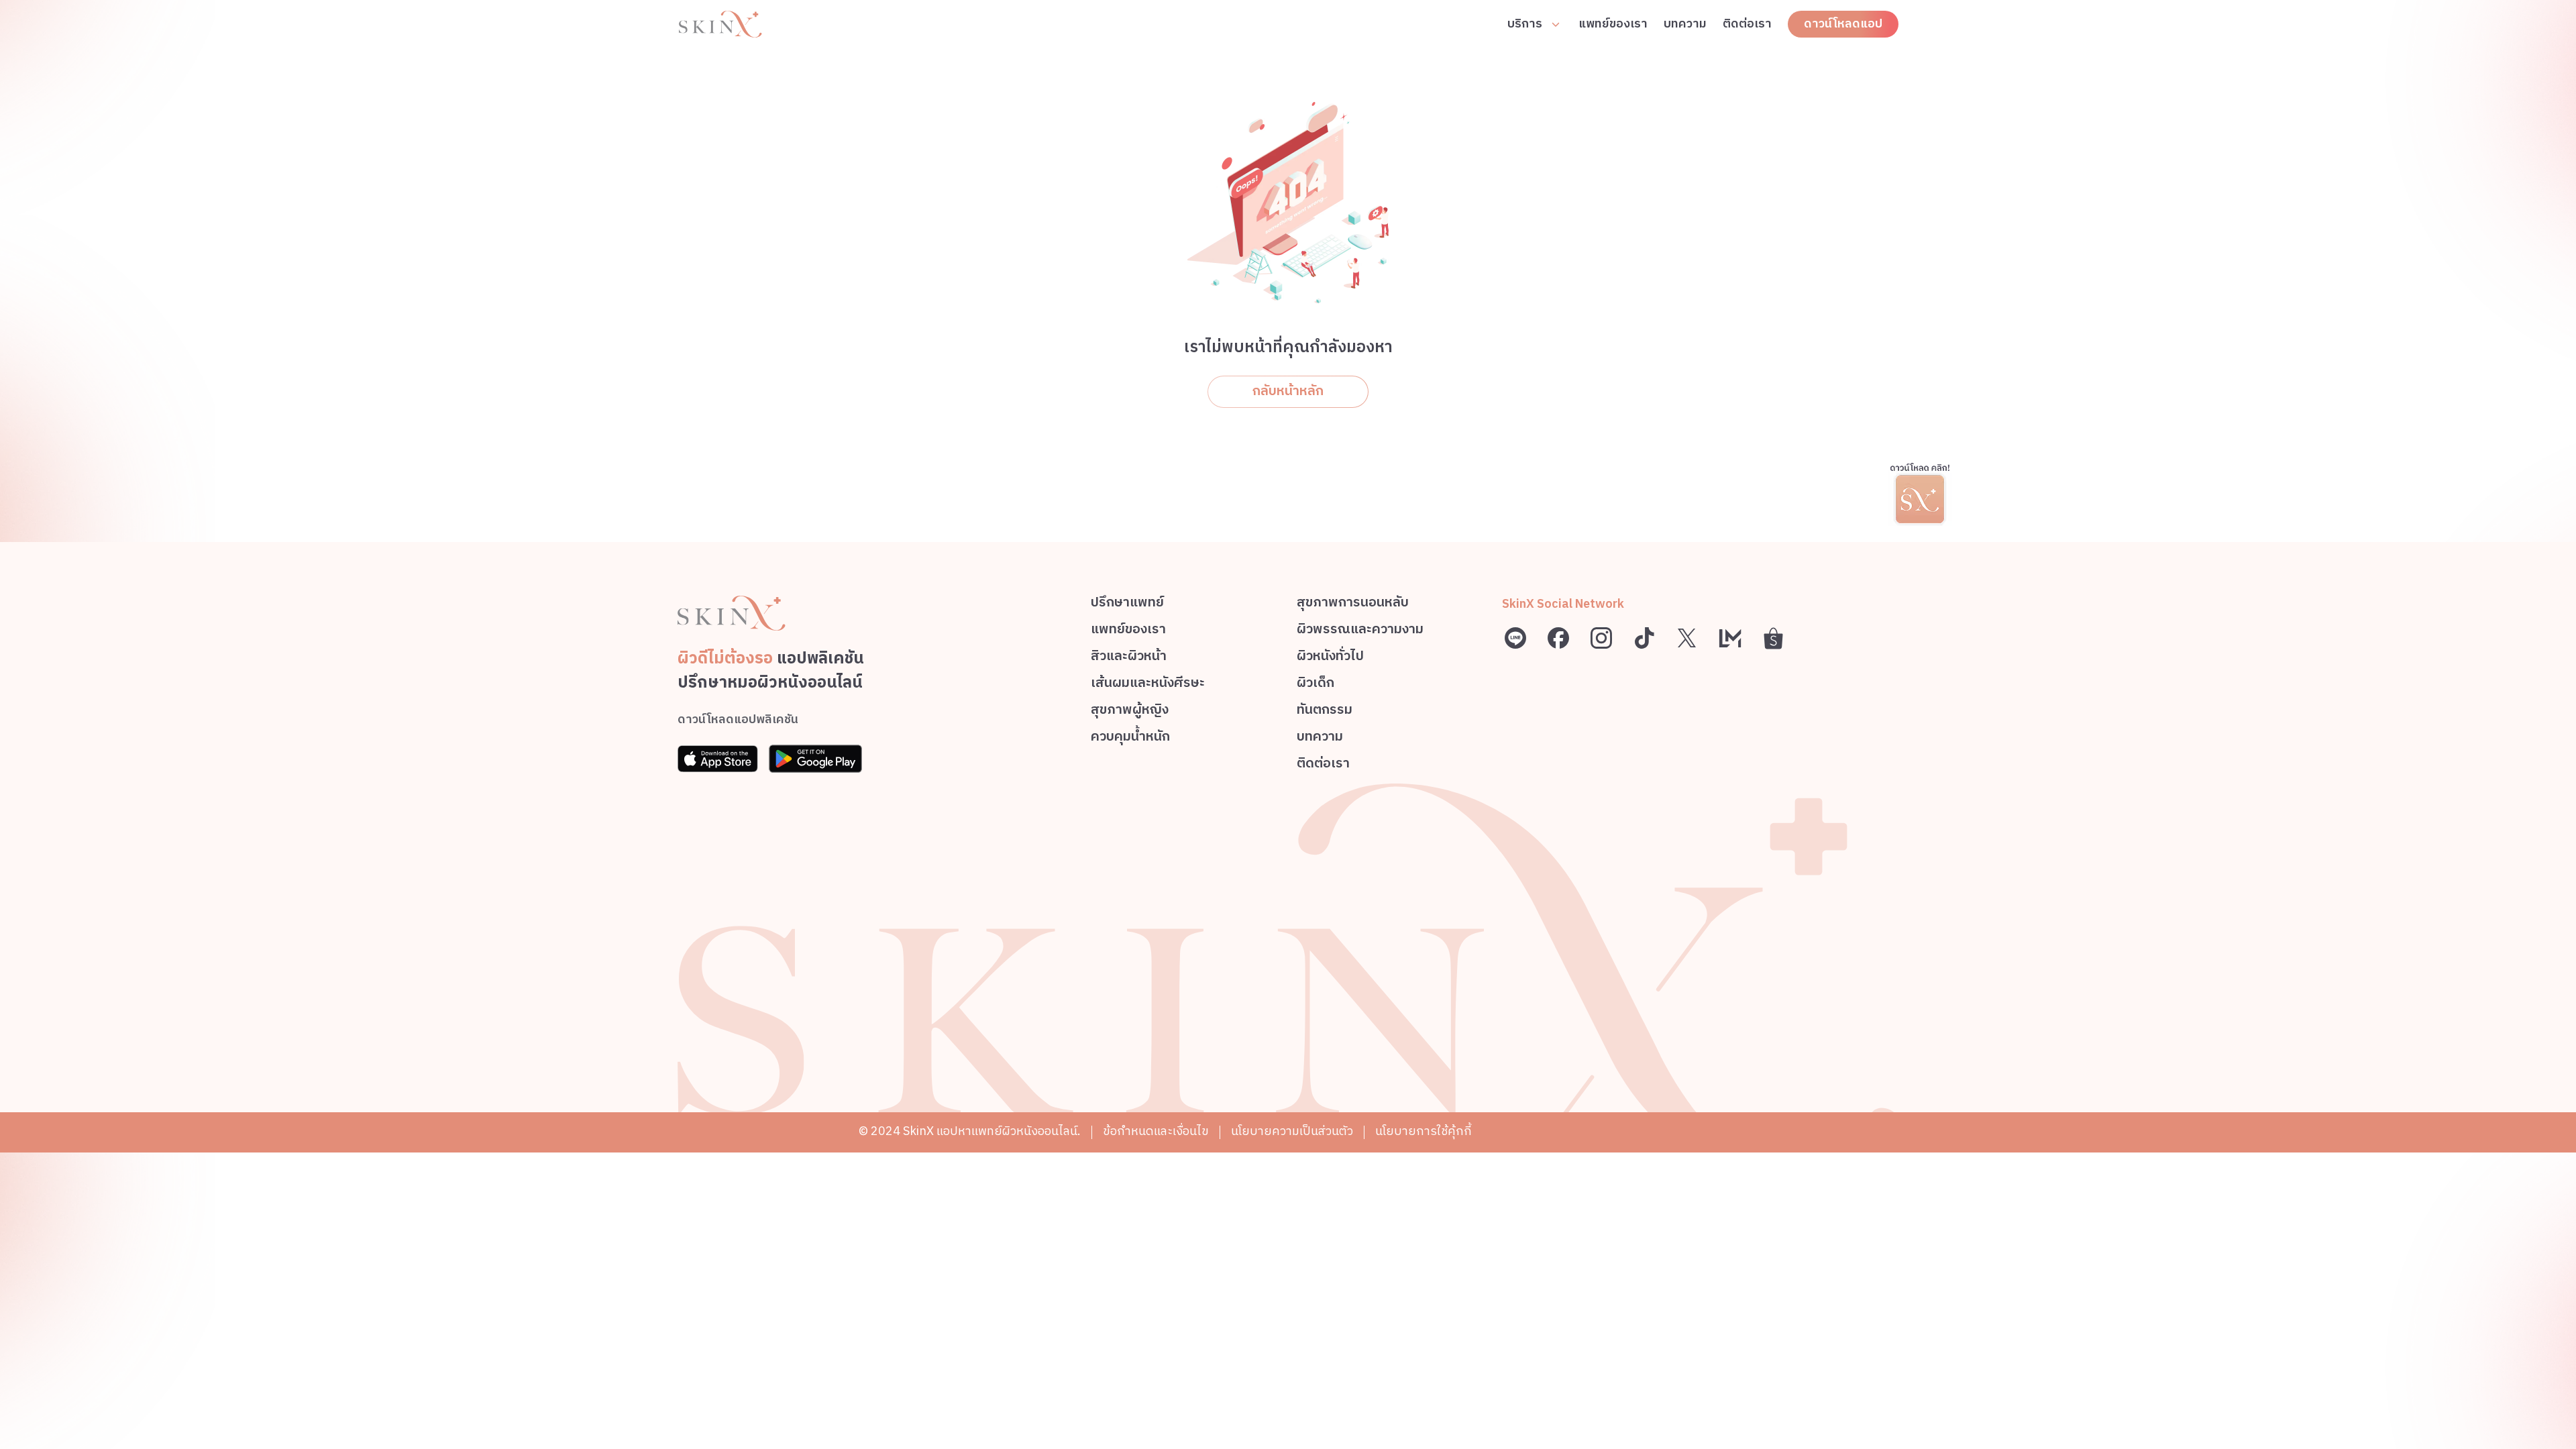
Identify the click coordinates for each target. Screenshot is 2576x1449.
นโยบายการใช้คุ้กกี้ (1424, 1132)
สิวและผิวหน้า (1129, 658)
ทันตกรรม (1325, 712)
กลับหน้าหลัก (1288, 391)
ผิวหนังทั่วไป (1330, 658)
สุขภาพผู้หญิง (1130, 712)
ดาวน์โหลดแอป (1843, 24)
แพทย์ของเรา (1613, 24)
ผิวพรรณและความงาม (1360, 632)
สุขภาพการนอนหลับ (1353, 605)
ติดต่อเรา (1747, 24)
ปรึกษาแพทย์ (1127, 605)
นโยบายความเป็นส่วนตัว (1292, 1132)
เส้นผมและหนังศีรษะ (1148, 685)
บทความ (1685, 24)
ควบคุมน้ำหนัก (1130, 739)
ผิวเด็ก (1316, 685)
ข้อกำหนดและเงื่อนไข (1156, 1132)
